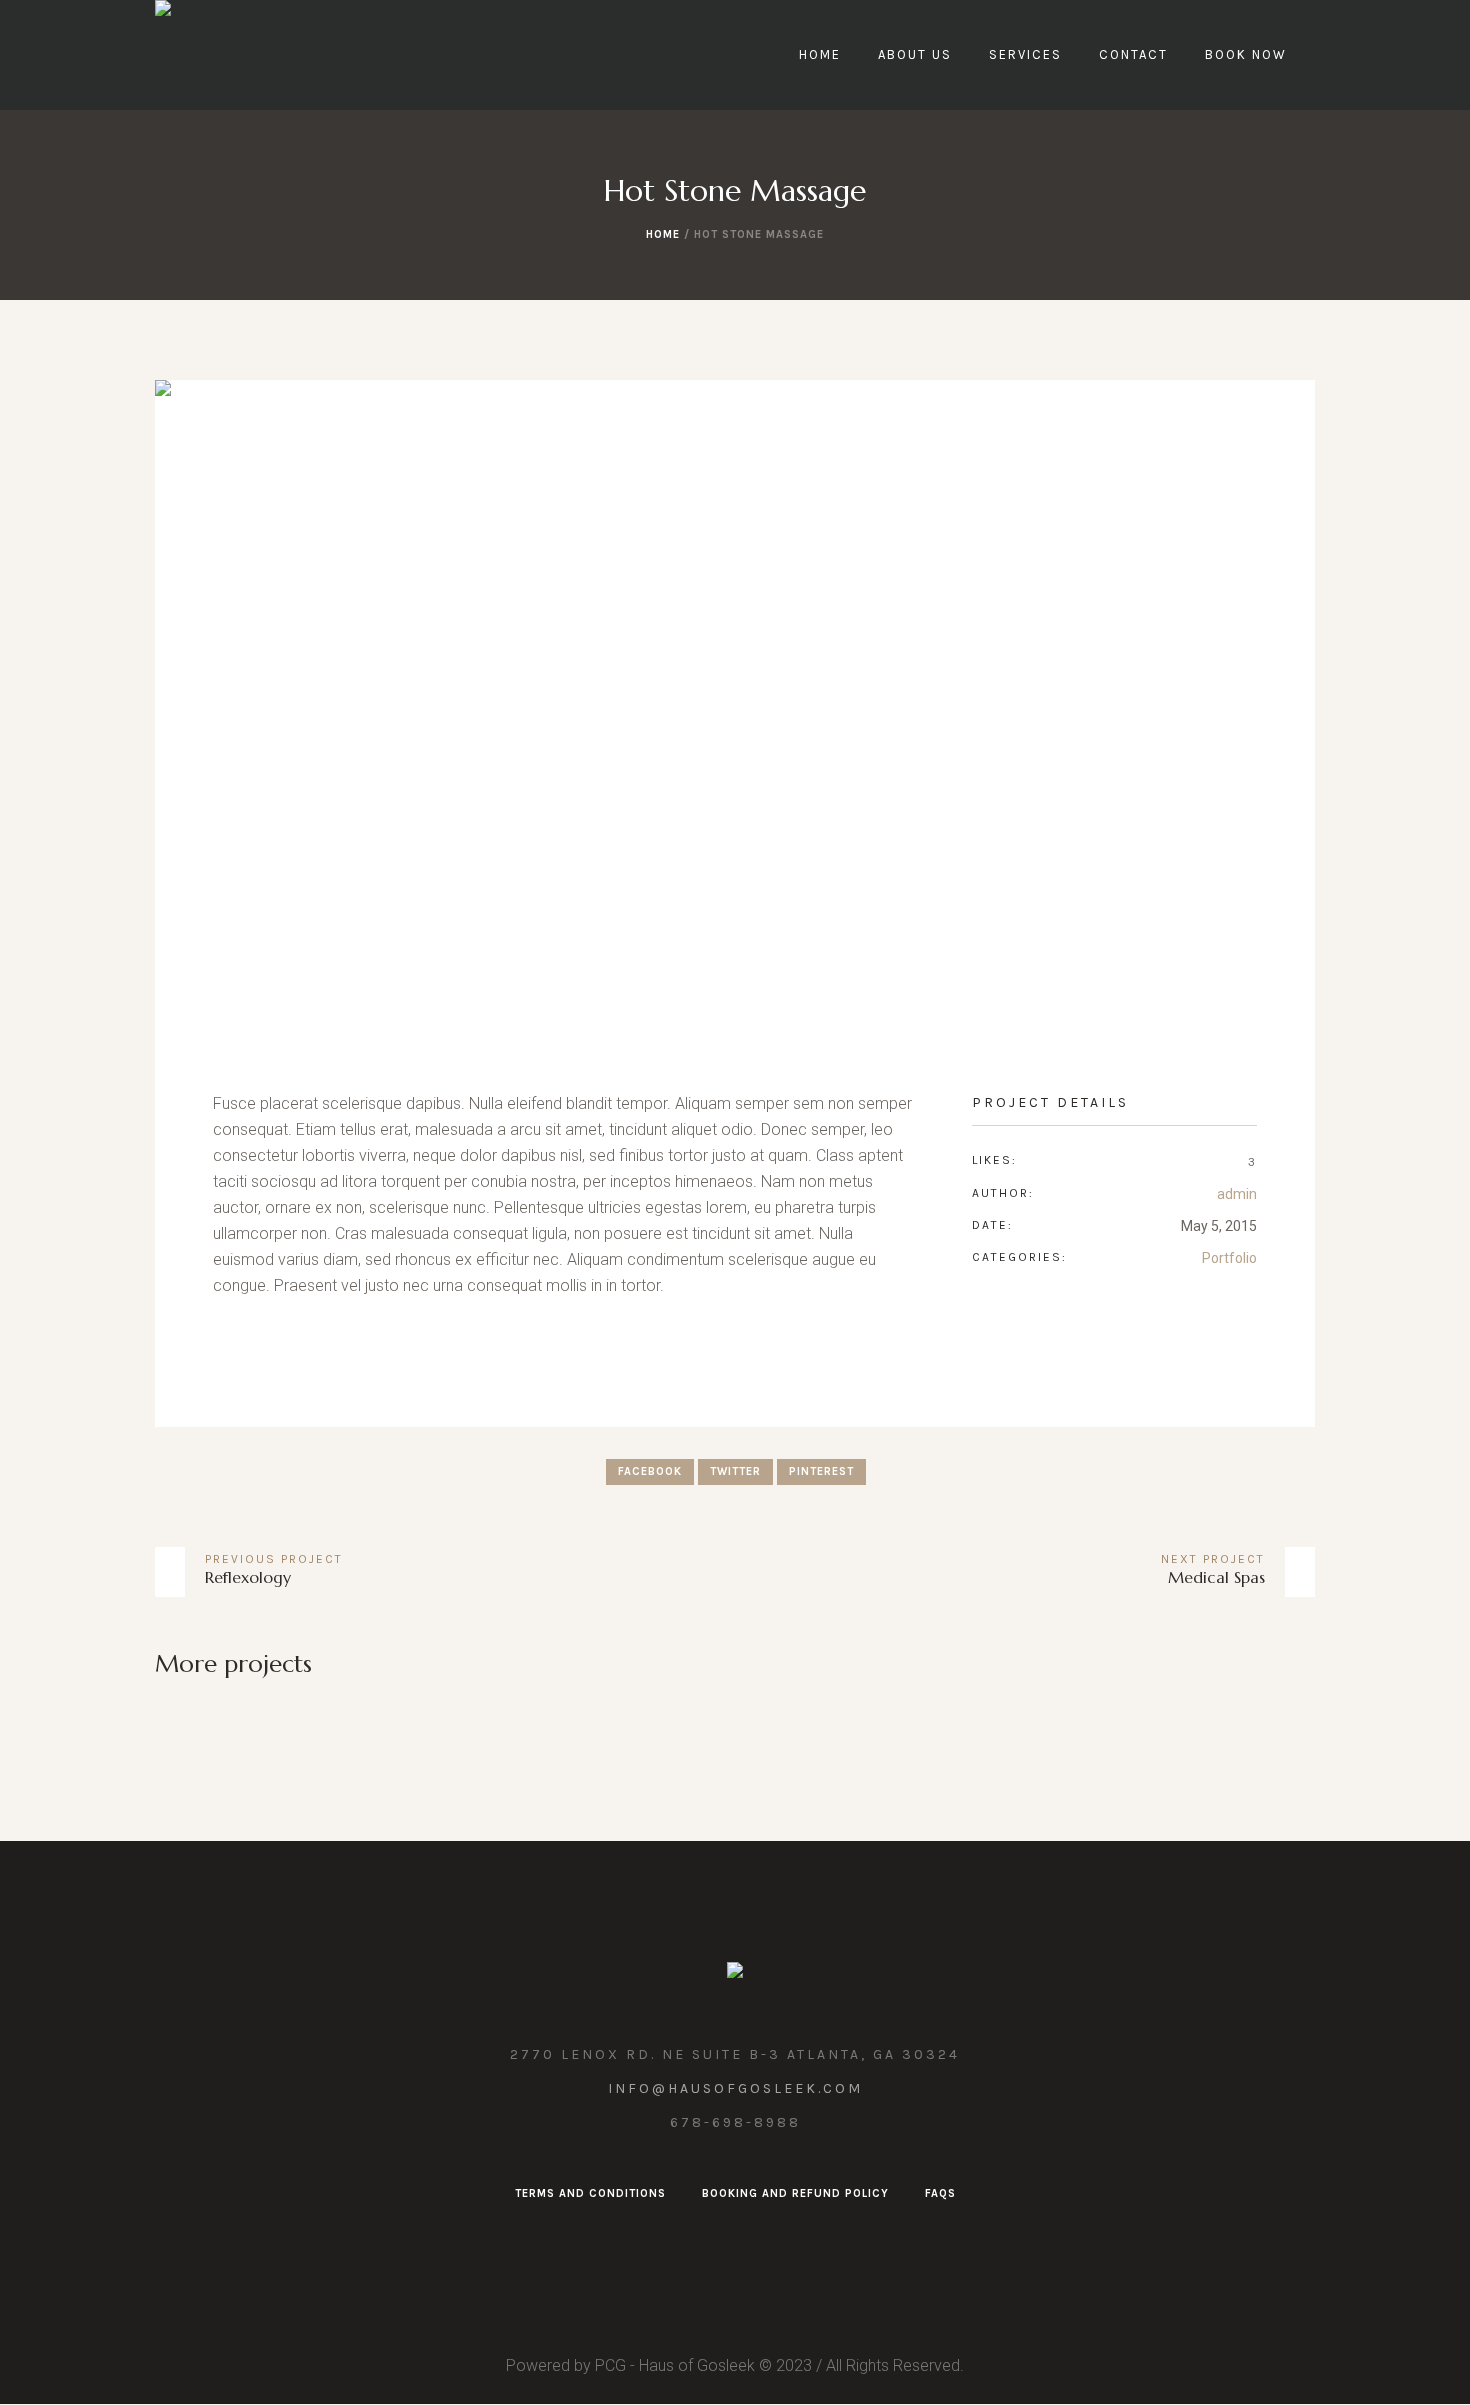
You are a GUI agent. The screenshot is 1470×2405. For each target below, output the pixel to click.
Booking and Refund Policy (795, 2193)
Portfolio (1229, 1258)
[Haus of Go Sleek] (735, 1974)
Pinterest (821, 1471)
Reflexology (248, 1577)
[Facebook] (733, 2240)
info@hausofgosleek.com (735, 2088)
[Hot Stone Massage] (735, 706)
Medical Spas (1216, 1577)
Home (663, 234)
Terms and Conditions (590, 2193)
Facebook (650, 1471)
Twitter (735, 1471)
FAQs (940, 2193)
